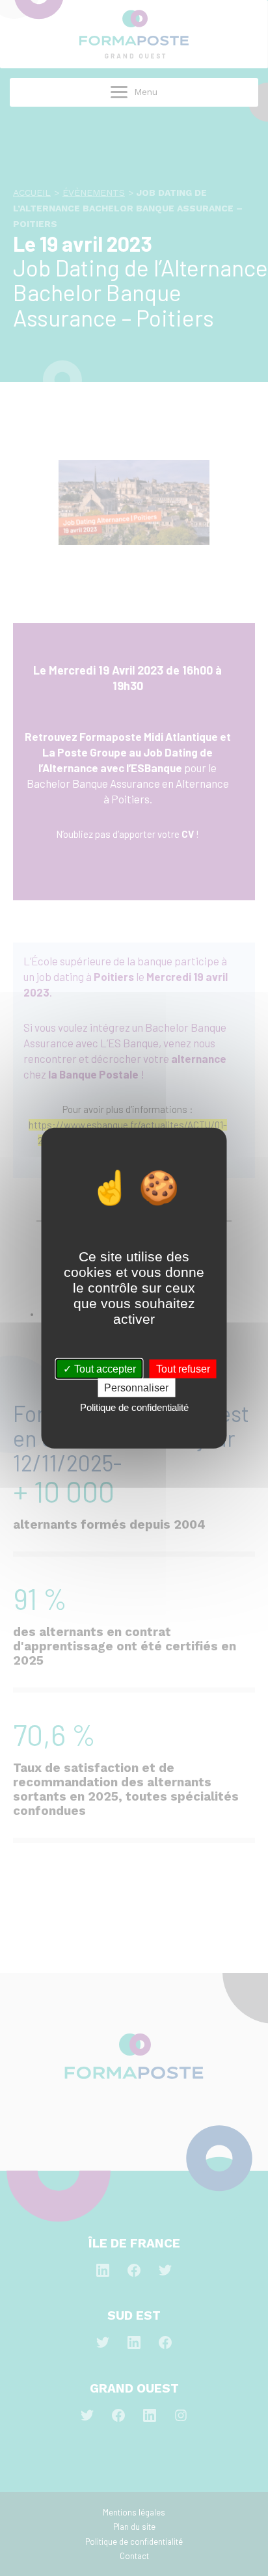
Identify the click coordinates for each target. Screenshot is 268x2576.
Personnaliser (136, 1387)
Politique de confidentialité (134, 1407)
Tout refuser (183, 1368)
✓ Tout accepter (100, 1368)
